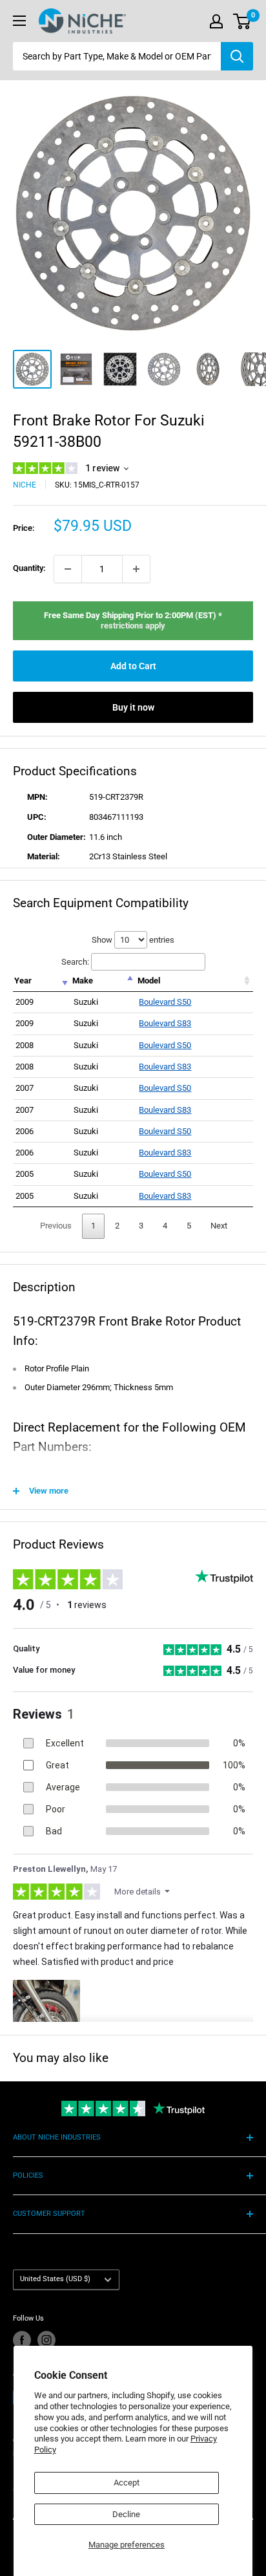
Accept (127, 2483)
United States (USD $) (55, 2279)
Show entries (133, 940)
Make (83, 981)
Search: (75, 962)
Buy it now (133, 707)
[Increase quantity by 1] (136, 569)
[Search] (237, 56)
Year (23, 981)
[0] (242, 21)
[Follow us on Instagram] (46, 2340)
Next (219, 1226)
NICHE (25, 485)
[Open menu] (19, 21)
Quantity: (29, 568)
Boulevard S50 (165, 1002)
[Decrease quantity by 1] (68, 569)
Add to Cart (133, 666)
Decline (126, 2514)
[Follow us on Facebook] (22, 2340)
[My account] (216, 21)
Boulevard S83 (165, 1023)
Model (149, 981)
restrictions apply (133, 626)
